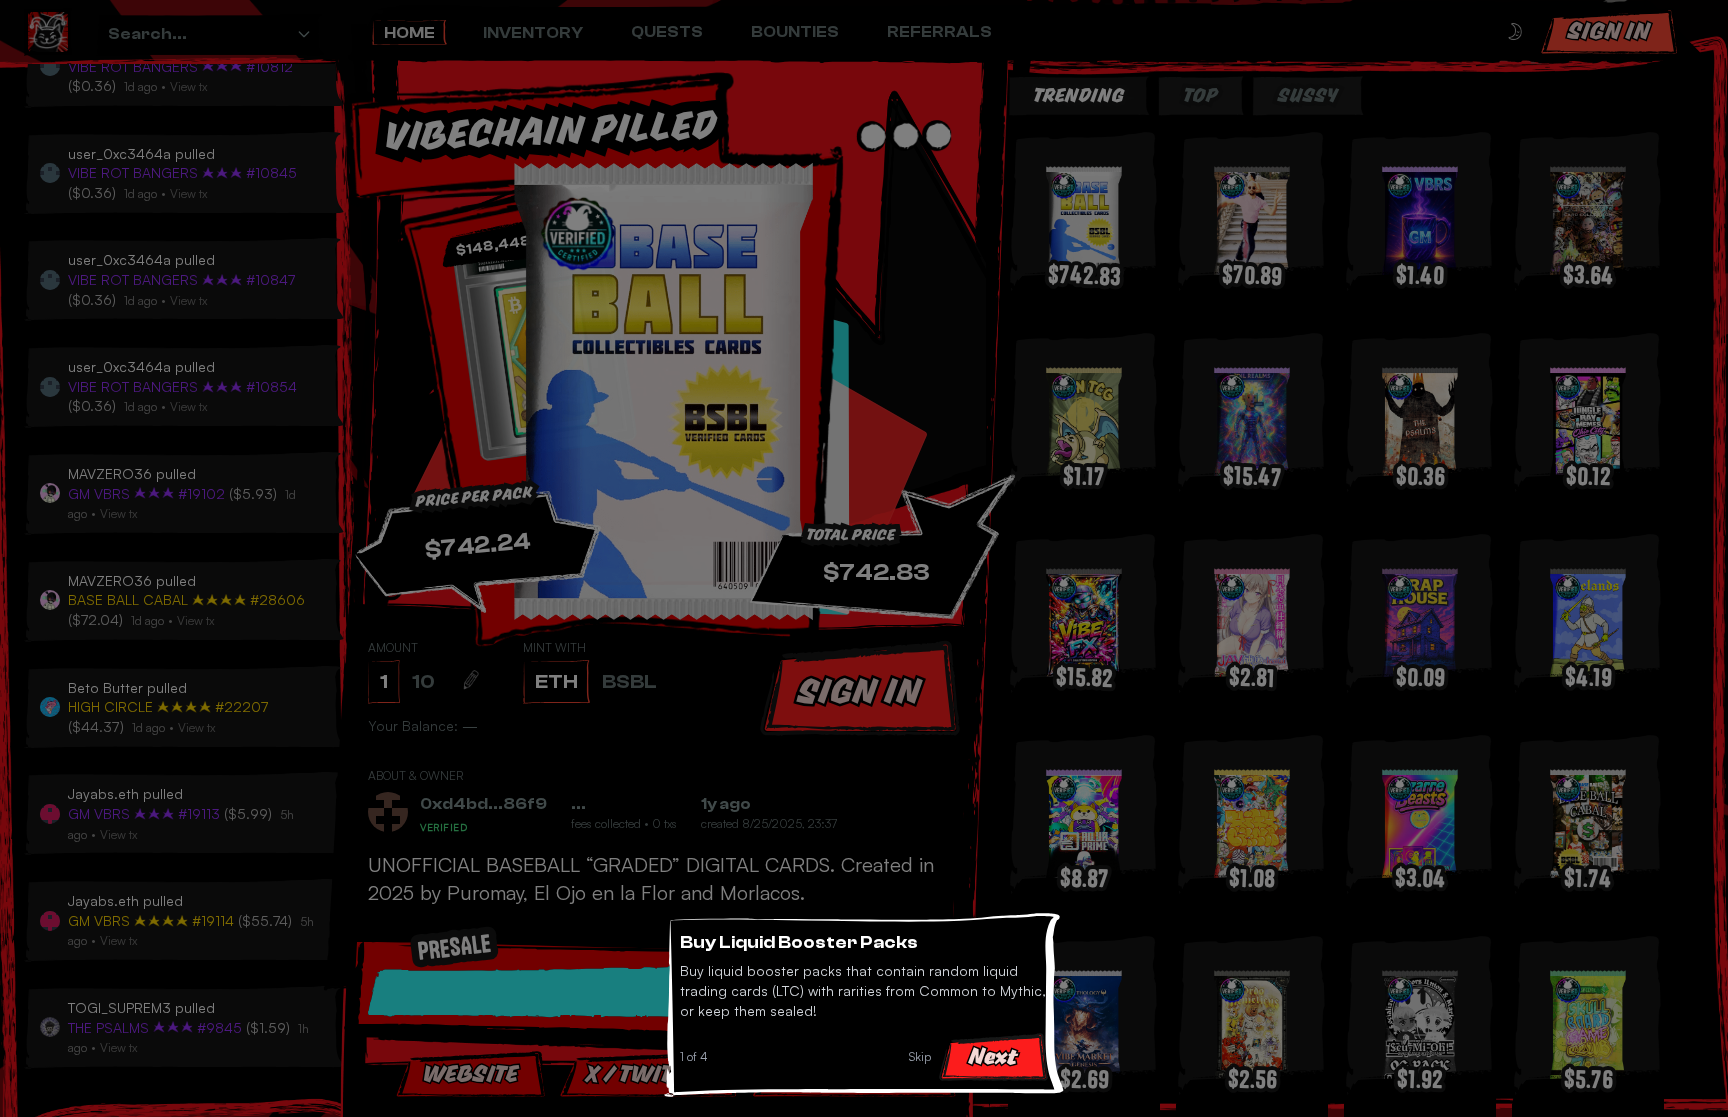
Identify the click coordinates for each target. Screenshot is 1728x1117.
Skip (920, 1056)
